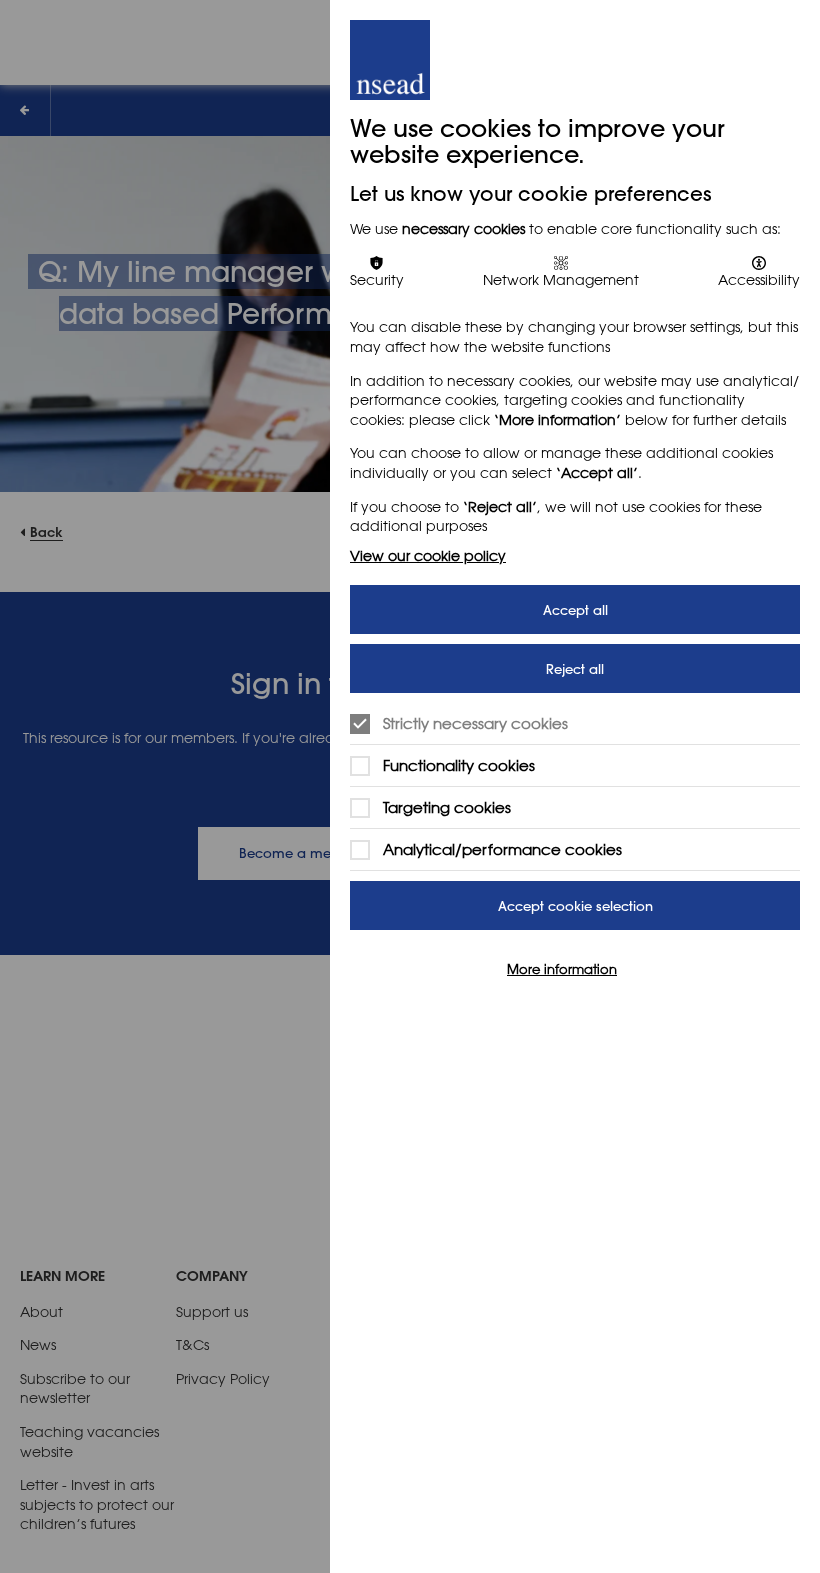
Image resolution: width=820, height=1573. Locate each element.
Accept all (575, 609)
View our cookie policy (428, 555)
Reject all (575, 668)
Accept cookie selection (575, 905)
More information (562, 968)
